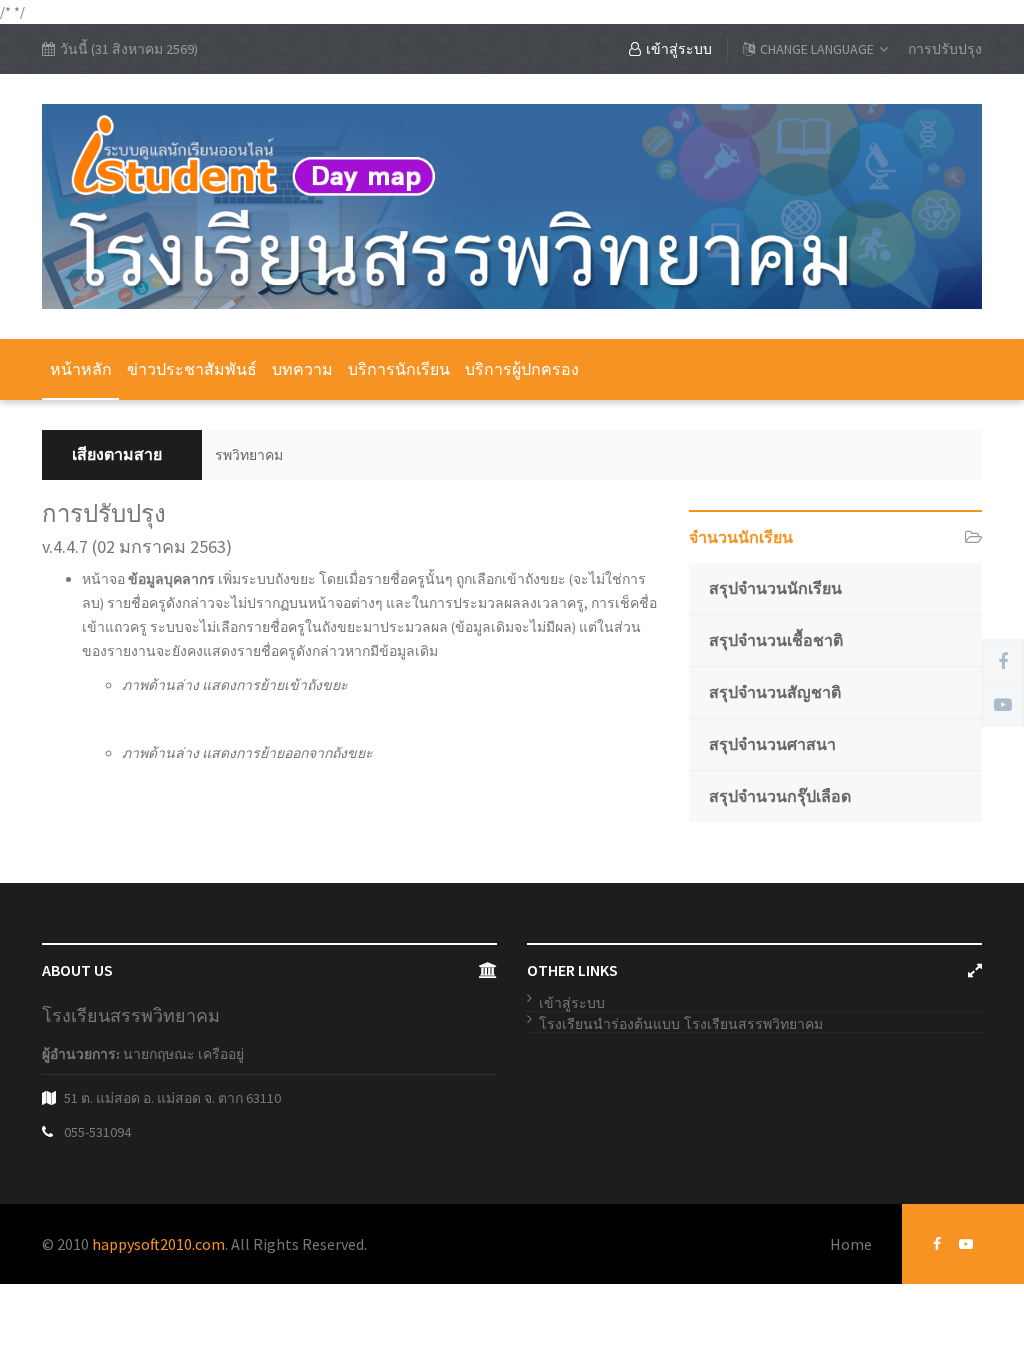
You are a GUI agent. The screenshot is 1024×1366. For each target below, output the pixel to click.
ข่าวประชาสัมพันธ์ (192, 369)
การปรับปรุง (945, 49)
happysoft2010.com (158, 1244)
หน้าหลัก (81, 369)
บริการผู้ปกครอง (522, 369)
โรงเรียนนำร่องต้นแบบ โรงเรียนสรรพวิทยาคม (681, 1024)
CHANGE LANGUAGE (817, 49)
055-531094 (97, 1132)
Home (851, 1244)
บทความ (302, 369)
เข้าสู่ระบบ (679, 49)
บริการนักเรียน (399, 369)
